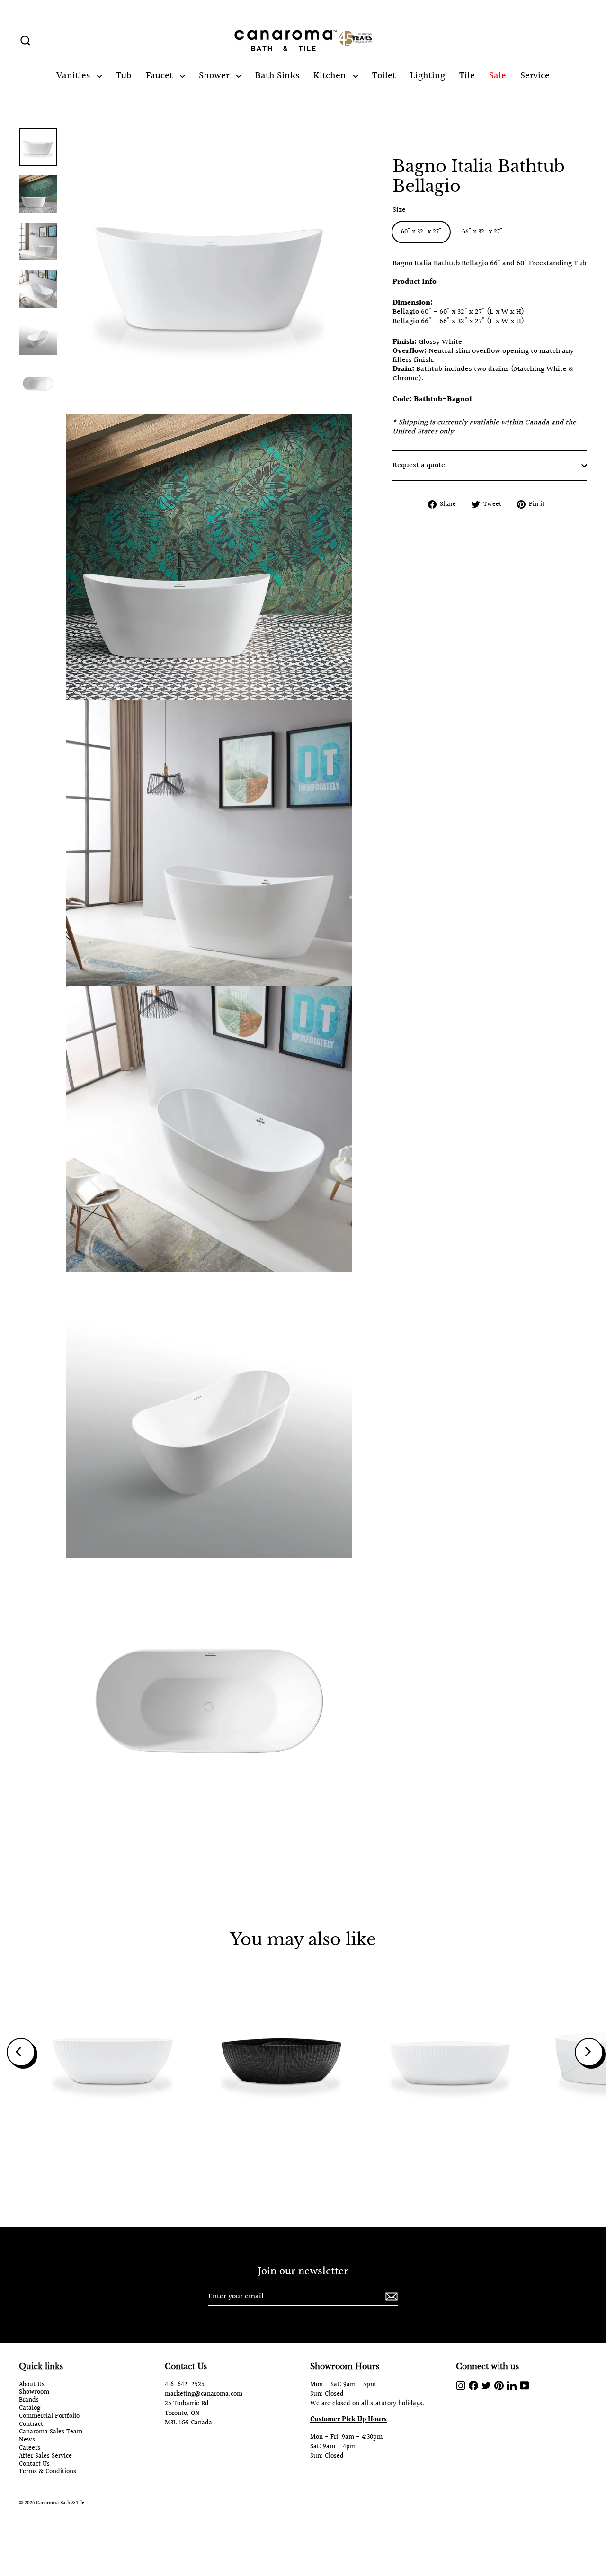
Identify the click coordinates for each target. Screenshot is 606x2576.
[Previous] (21, 2052)
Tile (467, 76)
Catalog (30, 2409)
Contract (31, 2425)
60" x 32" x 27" (421, 232)
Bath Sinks (277, 76)
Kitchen (331, 76)
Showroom (34, 2392)
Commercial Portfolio (49, 2417)
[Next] (589, 2052)
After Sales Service (45, 2456)
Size (399, 210)
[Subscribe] (390, 2297)
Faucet (160, 76)
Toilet (384, 76)
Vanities (74, 76)
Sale (498, 76)
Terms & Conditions (48, 2472)
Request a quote (419, 466)
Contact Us (34, 2464)
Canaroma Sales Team (51, 2432)
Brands (29, 2401)
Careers (30, 2448)
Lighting (428, 76)
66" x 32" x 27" (482, 232)
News (27, 2440)
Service (535, 76)
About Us (32, 2385)
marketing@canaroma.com (204, 2394)
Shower (215, 76)
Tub (124, 76)
